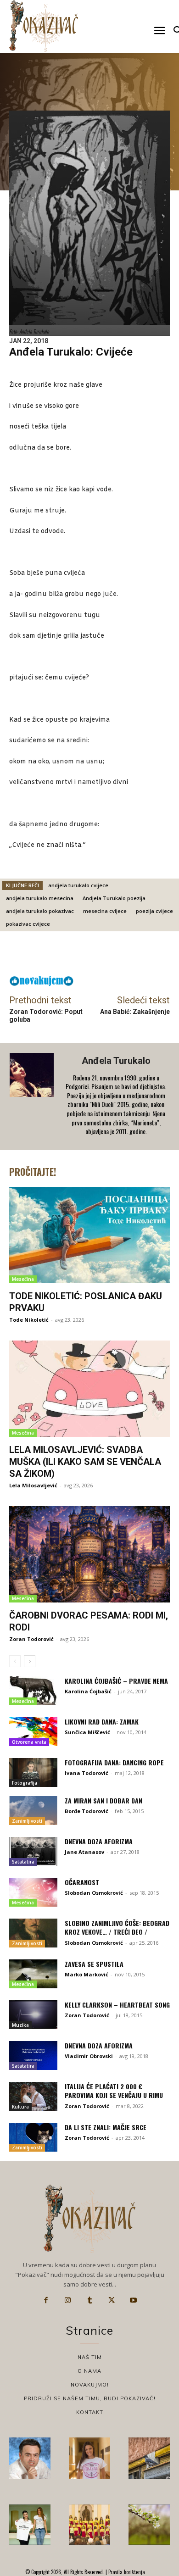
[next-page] (30, 1661)
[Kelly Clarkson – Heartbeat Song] (33, 2015)
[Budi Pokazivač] (30, 2525)
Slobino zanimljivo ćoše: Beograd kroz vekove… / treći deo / (117, 1928)
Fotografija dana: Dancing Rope (114, 1762)
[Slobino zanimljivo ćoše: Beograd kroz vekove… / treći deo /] (33, 1933)
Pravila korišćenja (126, 2572)
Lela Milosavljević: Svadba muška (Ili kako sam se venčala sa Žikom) (85, 1462)
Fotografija (25, 1783)
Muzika (20, 2025)
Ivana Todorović (87, 1773)
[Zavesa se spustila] (33, 1974)
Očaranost (82, 1882)
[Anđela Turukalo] (33, 1097)
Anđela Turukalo (116, 1061)
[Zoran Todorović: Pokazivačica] (149, 2458)
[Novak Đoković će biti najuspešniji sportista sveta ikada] (30, 2458)
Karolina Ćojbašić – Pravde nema (116, 1681)
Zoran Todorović (31, 1639)
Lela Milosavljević (33, 1485)
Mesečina (23, 1279)
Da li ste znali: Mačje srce (106, 2127)
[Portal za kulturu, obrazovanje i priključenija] (44, 26)
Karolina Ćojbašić (88, 1691)
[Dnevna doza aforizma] (33, 1851)
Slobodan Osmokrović (94, 1893)
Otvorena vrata (29, 1742)
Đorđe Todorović (87, 1811)
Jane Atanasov (84, 1852)
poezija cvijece (154, 911)
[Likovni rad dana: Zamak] (33, 1732)
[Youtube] (133, 2300)
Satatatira (23, 1862)
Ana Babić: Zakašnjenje (135, 1012)
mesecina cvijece (105, 911)
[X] (112, 2300)
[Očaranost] (33, 1892)
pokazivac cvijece (28, 924)
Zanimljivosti (27, 1821)
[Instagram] (68, 2300)
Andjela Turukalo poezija (114, 898)
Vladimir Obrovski (89, 2056)
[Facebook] (46, 2300)
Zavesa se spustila (94, 1964)
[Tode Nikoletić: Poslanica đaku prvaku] (89, 1235)
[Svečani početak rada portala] (89, 2525)
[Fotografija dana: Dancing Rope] (33, 1772)
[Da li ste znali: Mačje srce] (33, 2137)
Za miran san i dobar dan (103, 1800)
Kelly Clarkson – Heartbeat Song (117, 2005)
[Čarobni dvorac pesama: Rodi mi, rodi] (89, 1554)
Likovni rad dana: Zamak (102, 1722)
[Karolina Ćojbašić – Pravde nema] (33, 1691)
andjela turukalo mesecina (40, 898)
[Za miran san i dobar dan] (33, 1811)
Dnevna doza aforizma (99, 1841)
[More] (114, 956)
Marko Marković (87, 1974)
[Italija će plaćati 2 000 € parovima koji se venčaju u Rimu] (33, 2096)
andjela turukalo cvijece (78, 885)
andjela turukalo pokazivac (40, 911)
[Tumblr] (89, 2300)
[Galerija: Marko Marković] (149, 2525)
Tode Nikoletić (29, 1320)
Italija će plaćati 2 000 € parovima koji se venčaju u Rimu (114, 2091)
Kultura (20, 2107)
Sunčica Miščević (87, 1732)
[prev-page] (15, 1661)
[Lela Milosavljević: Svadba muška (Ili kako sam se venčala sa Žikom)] (89, 1389)
